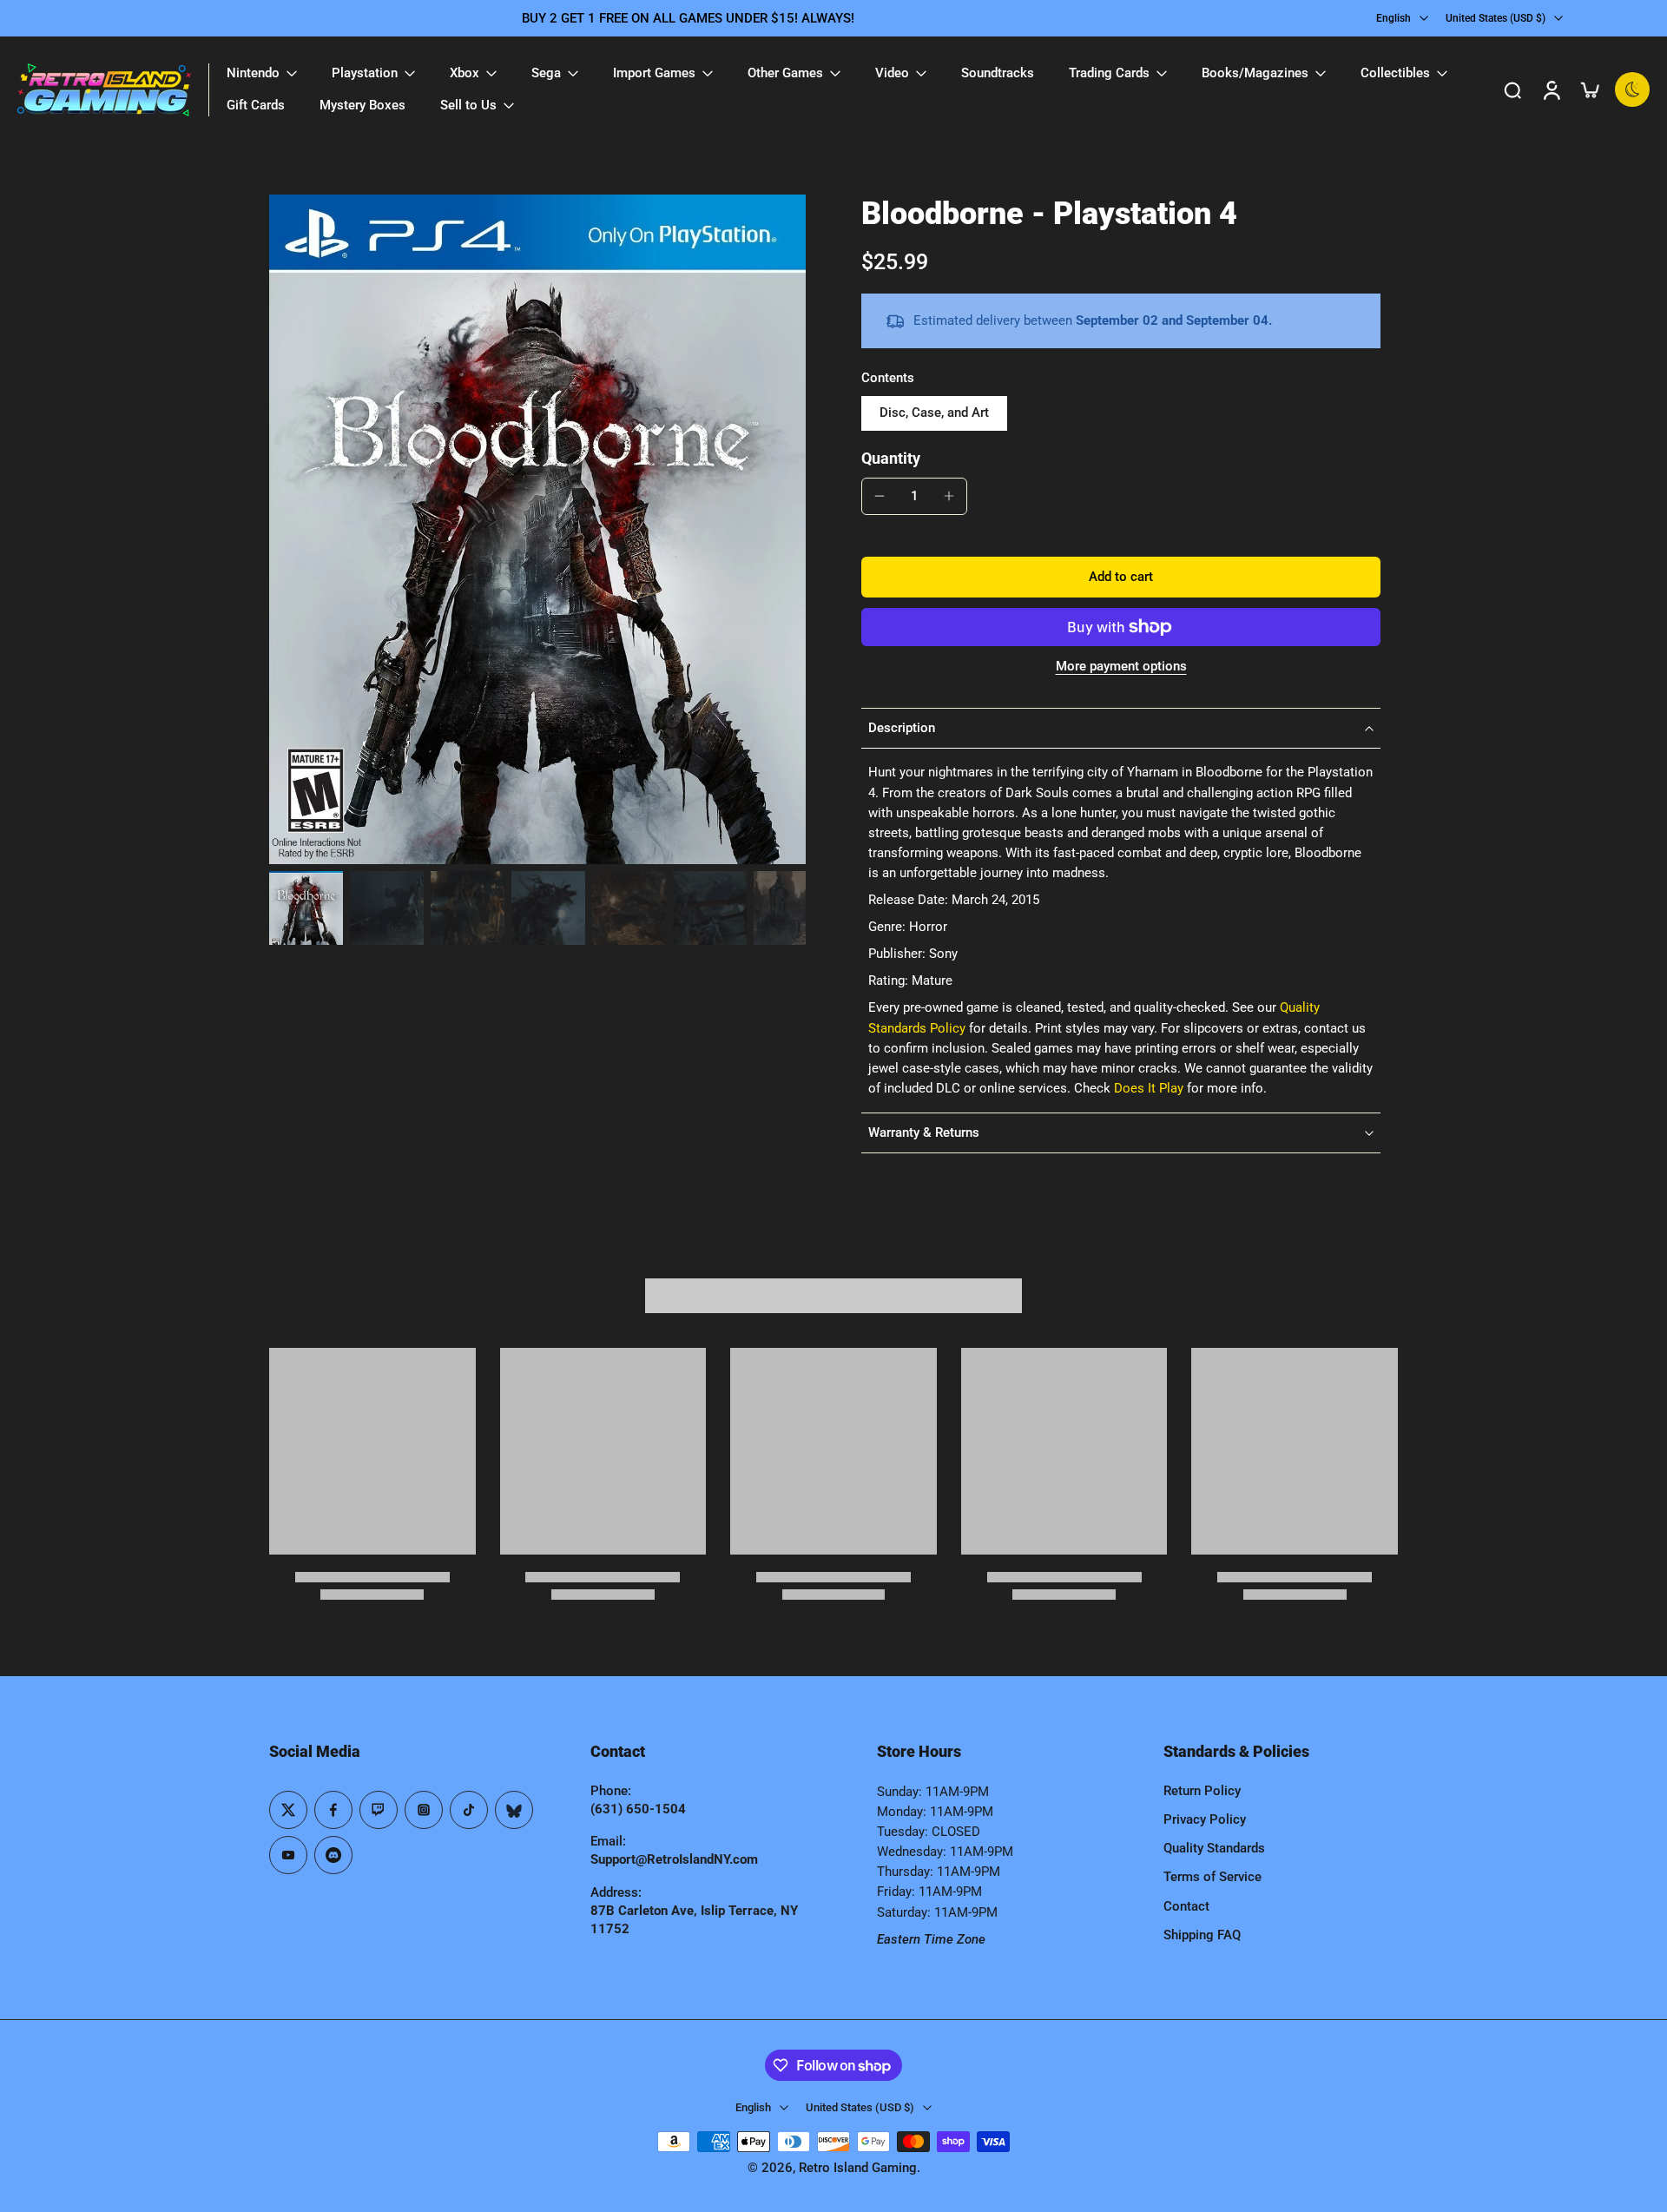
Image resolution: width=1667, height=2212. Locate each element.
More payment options (1121, 667)
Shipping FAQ (1202, 1935)
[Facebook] (333, 1810)
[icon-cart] (1589, 89)
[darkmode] (1632, 89)
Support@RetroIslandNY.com (674, 1859)
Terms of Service (1212, 1877)
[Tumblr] (514, 1810)
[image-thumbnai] (306, 908)
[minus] (880, 496)
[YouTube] (288, 1855)
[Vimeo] (333, 1855)
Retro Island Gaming (858, 2168)
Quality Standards (1214, 1848)
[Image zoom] (537, 529)
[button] (1121, 577)
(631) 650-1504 (638, 1809)
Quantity (891, 459)
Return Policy (1202, 1791)
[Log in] (1551, 89)
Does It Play (1149, 1088)
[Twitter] (288, 1810)
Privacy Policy (1205, 1819)
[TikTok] (469, 1810)
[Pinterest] (379, 1810)
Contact (1186, 1906)
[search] (1512, 89)
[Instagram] (424, 1810)
